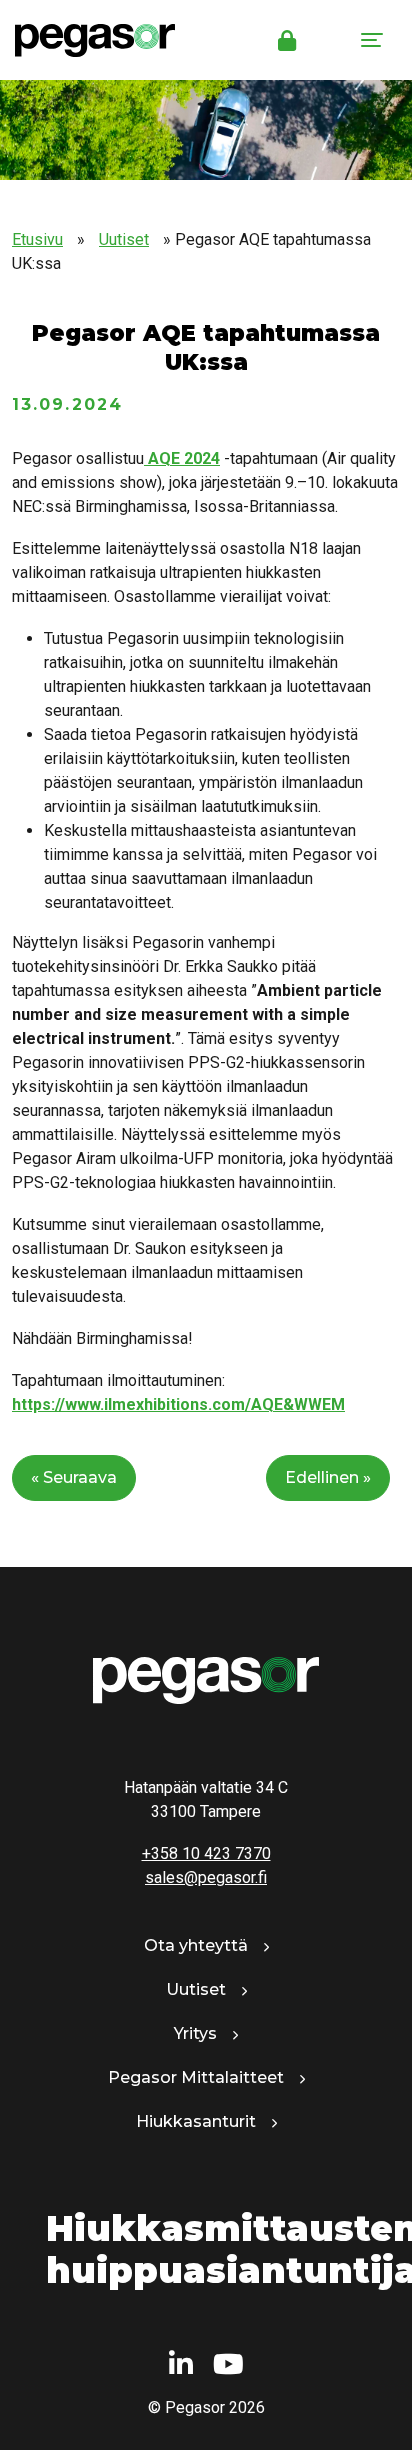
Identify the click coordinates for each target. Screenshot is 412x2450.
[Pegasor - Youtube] (228, 2365)
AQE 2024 (182, 458)
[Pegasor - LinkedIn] (181, 2365)
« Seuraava (74, 1477)
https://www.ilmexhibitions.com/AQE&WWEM (178, 1404)
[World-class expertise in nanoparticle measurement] (87, 40)
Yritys (195, 2033)
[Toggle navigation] (372, 40)
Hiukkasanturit (196, 2121)
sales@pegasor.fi (206, 1877)
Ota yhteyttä (196, 1945)
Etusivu (37, 239)
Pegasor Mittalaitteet (196, 2077)
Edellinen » (328, 1477)
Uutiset (124, 239)
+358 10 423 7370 (206, 1853)
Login (287, 40)
